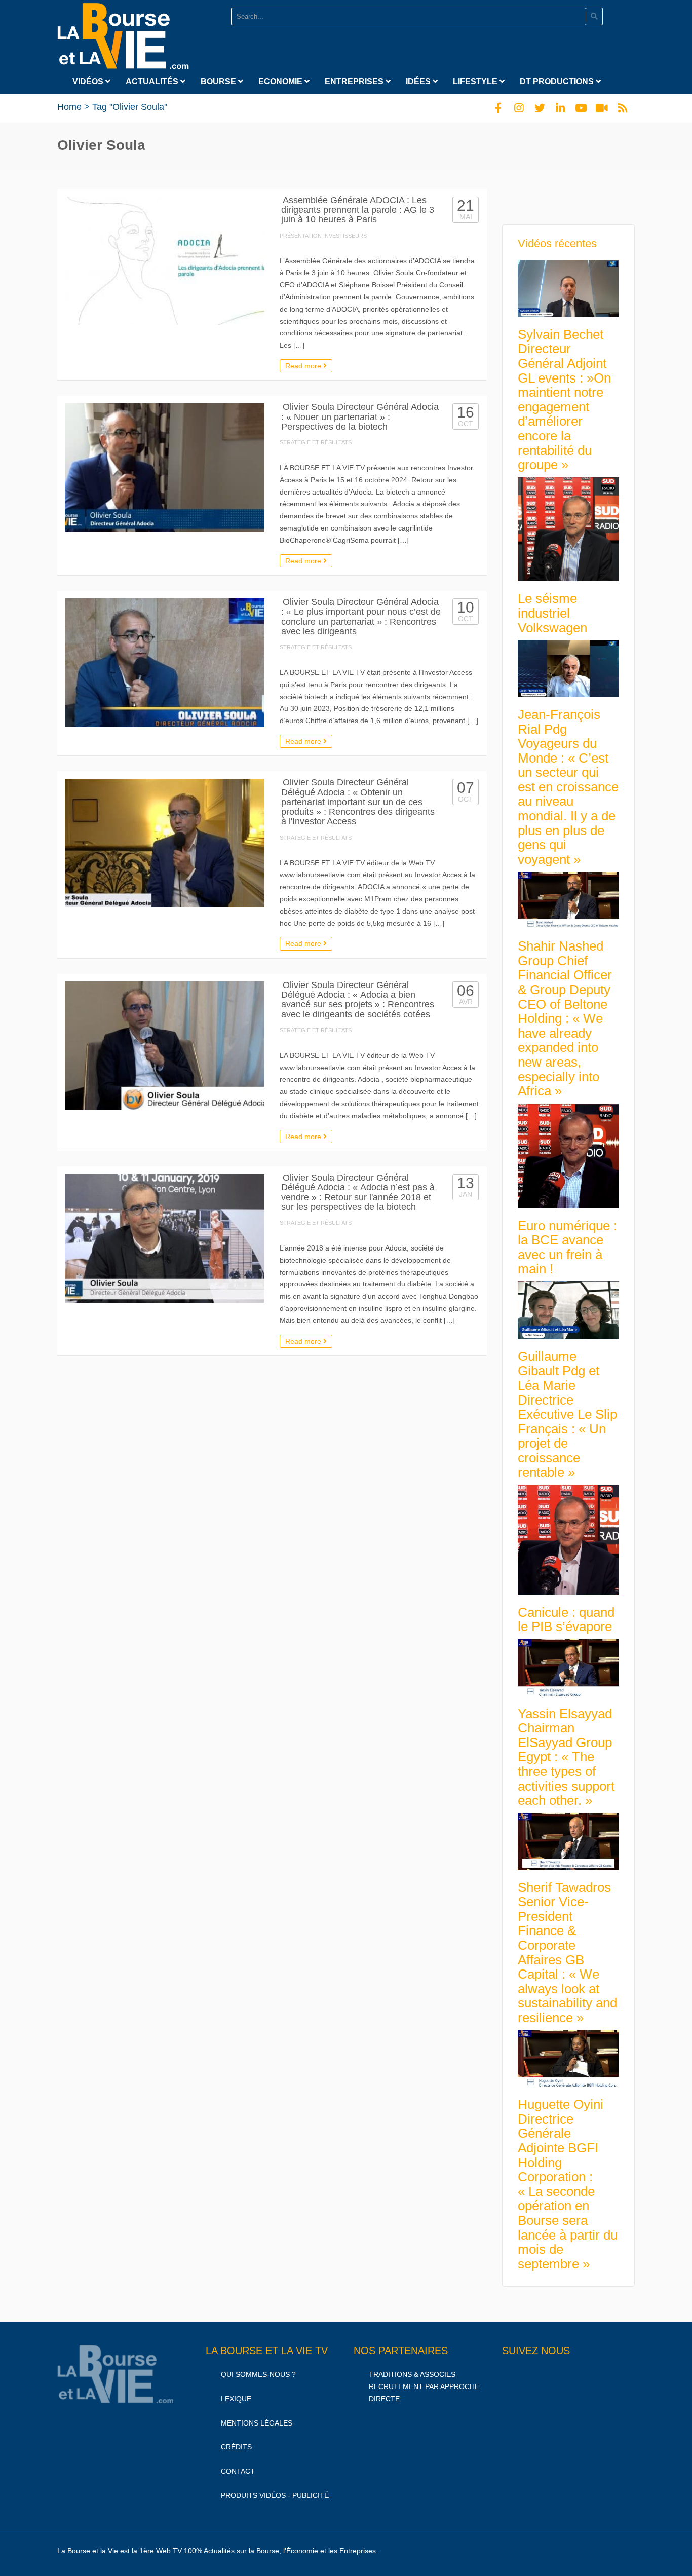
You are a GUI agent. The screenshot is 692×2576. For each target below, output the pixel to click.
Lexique (236, 2399)
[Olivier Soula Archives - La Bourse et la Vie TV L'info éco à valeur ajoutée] (123, 34)
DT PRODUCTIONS (558, 81)
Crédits (236, 2447)
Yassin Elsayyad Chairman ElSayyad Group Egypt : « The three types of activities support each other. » (566, 1757)
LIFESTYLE (476, 81)
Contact (238, 2472)
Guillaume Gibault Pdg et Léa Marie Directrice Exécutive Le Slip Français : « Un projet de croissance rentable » (567, 1414)
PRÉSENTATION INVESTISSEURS (323, 236)
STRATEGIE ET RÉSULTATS (316, 442)
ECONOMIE (281, 81)
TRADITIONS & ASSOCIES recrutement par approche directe (424, 2386)
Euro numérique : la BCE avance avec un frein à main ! (567, 1247)
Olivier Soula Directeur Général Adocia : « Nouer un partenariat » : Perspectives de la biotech (360, 417)
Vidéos (89, 81)
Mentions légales (257, 2423)
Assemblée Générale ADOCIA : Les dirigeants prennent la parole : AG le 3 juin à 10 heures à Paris (358, 210)
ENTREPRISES (355, 81)
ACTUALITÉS (153, 81)
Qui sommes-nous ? (258, 2374)
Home (69, 107)
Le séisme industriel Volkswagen (552, 613)
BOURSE (219, 81)
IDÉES (419, 81)
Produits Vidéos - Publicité (275, 2495)
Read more (304, 366)
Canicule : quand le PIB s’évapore (566, 1620)
